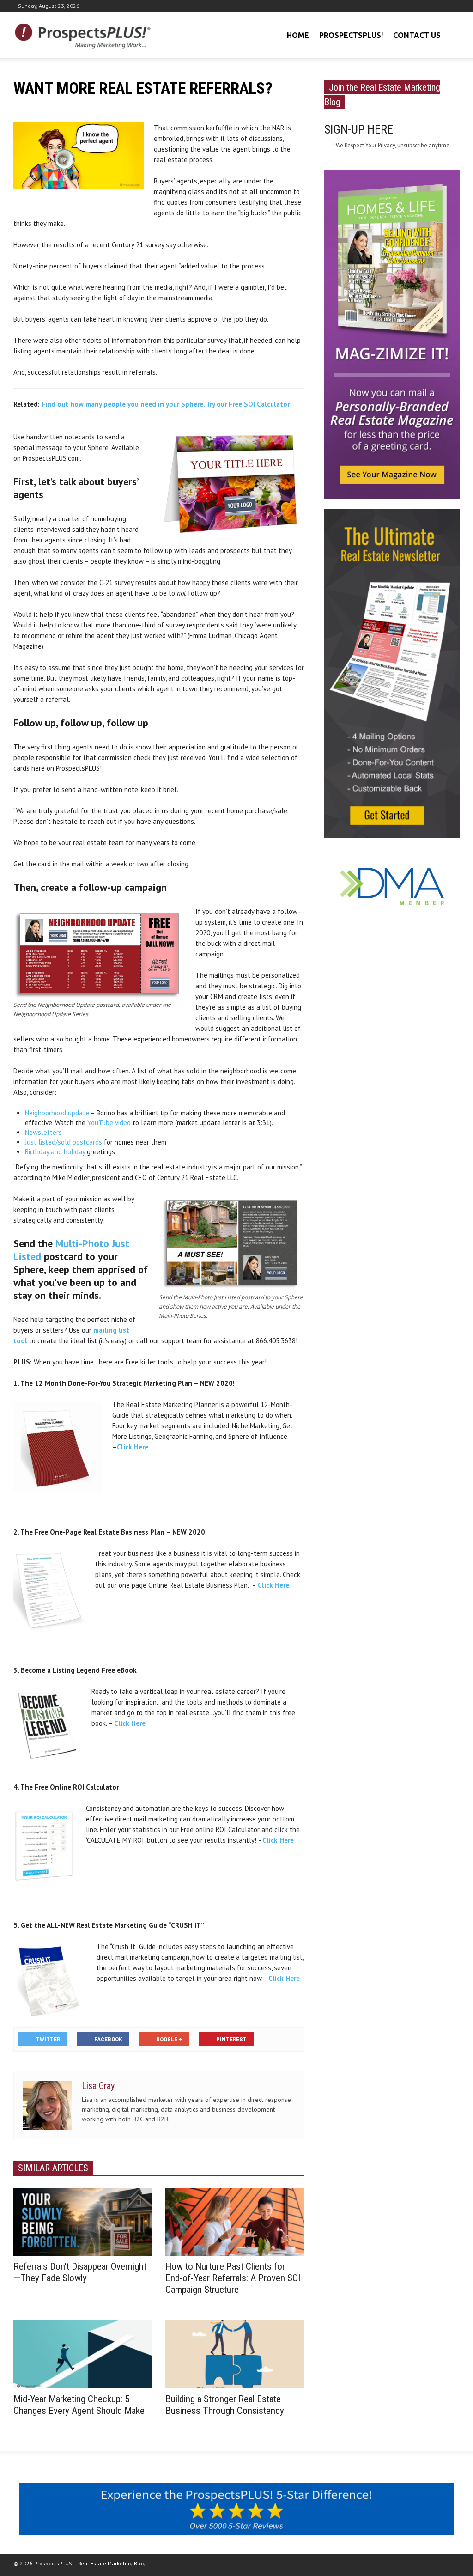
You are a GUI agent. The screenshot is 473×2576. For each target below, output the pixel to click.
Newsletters (43, 1132)
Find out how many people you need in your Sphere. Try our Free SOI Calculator (166, 404)
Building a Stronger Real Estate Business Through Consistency (225, 2405)
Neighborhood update (57, 1113)
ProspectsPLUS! (351, 35)
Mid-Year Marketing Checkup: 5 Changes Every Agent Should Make (79, 2405)
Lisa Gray (98, 2086)
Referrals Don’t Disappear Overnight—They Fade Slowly (80, 2272)
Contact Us (417, 35)
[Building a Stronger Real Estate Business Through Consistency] (235, 2354)
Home (298, 35)
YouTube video (109, 1123)
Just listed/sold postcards (64, 1142)
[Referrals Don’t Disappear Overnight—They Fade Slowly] (83, 2221)
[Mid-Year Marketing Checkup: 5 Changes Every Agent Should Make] (83, 2354)
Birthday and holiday (55, 1152)
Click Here (133, 1447)
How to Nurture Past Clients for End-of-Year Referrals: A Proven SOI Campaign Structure (233, 2278)
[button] (451, 34)
